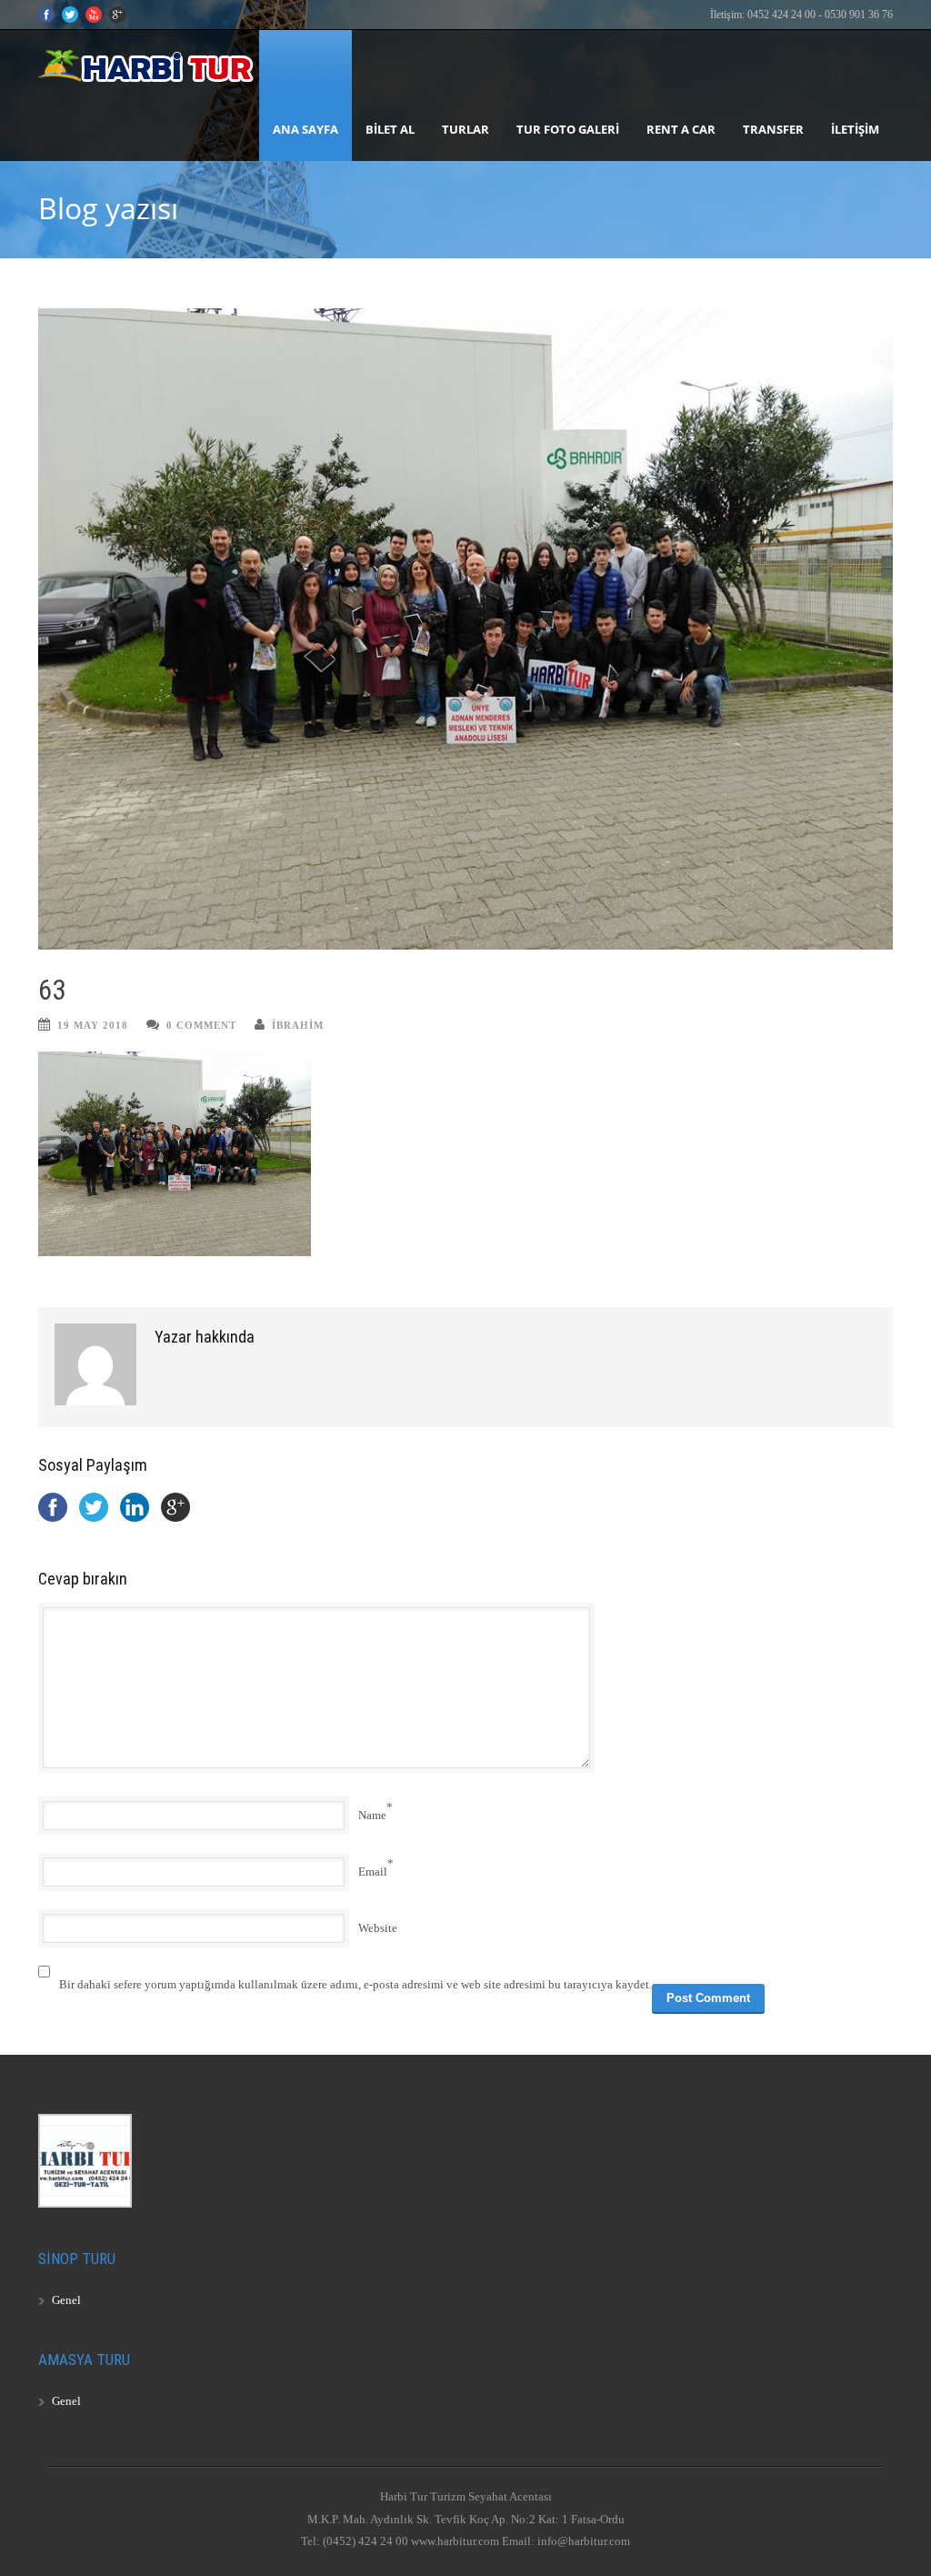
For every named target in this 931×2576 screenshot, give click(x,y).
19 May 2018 (93, 1025)
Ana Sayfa (305, 129)
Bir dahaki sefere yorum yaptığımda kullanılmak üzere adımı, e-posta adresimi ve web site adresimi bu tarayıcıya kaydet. (355, 1984)
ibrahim (298, 1025)
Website (378, 1928)
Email (373, 1872)
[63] (465, 629)
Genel (66, 2300)
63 (52, 990)
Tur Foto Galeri (568, 129)
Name (372, 1815)
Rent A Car (681, 129)
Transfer (773, 129)
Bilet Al (390, 129)
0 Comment (201, 1025)
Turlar (465, 129)
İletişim (855, 129)
